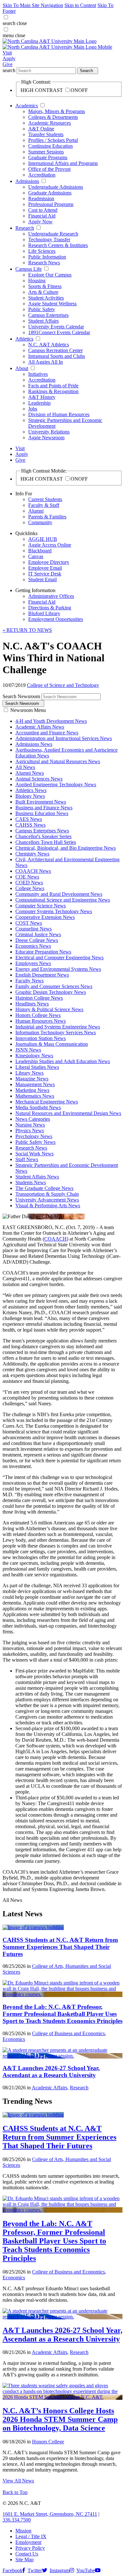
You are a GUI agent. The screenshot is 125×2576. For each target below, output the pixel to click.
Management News (35, 1084)
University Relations (49, 432)
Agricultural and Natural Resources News (58, 761)
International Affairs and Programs (63, 163)
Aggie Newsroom (46, 438)
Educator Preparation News (43, 952)
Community (40, 522)
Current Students (45, 499)
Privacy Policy (30, 2548)
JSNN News (28, 1050)
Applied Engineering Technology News (56, 784)
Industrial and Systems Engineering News (58, 1027)
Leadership (39, 403)
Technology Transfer (49, 239)
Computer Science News (41, 906)
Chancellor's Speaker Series (43, 836)
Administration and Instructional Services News (64, 738)
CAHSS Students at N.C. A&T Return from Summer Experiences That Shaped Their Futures (60, 1947)
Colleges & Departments (53, 117)
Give (8, 64)
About (22, 368)
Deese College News (37, 940)
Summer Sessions (46, 152)
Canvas (36, 556)
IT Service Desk (45, 574)
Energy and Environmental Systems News (58, 969)
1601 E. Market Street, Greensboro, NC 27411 (50, 2514)
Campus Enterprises (48, 315)
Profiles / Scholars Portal (53, 140)
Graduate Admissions (50, 193)
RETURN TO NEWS (27, 630)
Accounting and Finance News (47, 733)
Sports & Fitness (45, 286)
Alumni (36, 511)
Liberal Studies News (37, 1067)
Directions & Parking (50, 608)
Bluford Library (44, 613)
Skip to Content (80, 5)
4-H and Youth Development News (51, 721)
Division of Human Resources (59, 414)
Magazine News (32, 1079)
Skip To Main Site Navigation (33, 5)
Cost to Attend (43, 210)
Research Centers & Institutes (58, 245)
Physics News (30, 1131)
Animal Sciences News (39, 779)
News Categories (33, 1119)
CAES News (29, 819)
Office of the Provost (49, 169)
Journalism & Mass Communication (52, 1044)
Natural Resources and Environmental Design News (68, 1113)
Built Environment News (41, 802)
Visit (7, 53)
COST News (29, 923)
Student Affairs (43, 321)
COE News (27, 877)
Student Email (42, 579)
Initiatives (38, 374)
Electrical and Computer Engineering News (59, 958)
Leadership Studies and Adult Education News (63, 1061)
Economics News (33, 946)
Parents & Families (47, 517)
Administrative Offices (51, 596)
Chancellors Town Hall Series (46, 842)
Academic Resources (50, 123)
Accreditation (42, 175)
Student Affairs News (37, 1177)
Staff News (27, 1159)
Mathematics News (35, 1096)
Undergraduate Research (53, 234)
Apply (9, 58)
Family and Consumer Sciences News (54, 986)
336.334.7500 (17, 2520)
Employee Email (45, 568)
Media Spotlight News (38, 1107)
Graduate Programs (48, 157)
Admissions (27, 181)
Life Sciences (42, 251)
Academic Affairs (50, 2088)
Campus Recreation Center (55, 350)
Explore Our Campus (50, 275)
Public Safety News (35, 1142)
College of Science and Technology (63, 685)
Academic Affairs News (40, 727)
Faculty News (29, 981)
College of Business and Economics (68, 2033)
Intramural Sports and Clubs (57, 356)
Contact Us (27, 2554)
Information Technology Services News (56, 1032)
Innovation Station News (41, 1038)
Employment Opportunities (56, 619)
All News (25, 767)
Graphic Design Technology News (51, 992)
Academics (27, 106)
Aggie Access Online (50, 545)
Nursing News (30, 1125)
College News (30, 888)
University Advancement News (47, 1200)
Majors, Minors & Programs (57, 111)
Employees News (33, 963)
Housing (37, 281)
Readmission (41, 198)
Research (25, 228)
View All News (18, 2481)
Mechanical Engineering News (47, 1102)
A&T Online (41, 129)
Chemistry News (32, 854)
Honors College (48, 2442)
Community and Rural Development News (59, 894)
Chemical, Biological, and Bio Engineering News (66, 848)
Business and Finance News (44, 808)
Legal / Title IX (31, 2536)
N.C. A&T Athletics (49, 345)
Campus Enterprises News (42, 831)
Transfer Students (46, 134)
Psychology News (34, 1136)
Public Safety (42, 309)
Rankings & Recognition (53, 391)
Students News (31, 1182)
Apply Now (40, 222)
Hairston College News (39, 998)
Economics (14, 2039)
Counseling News (33, 929)
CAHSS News (30, 825)
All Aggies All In (46, 362)
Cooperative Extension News (45, 917)
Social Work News (34, 1154)
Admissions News (34, 744)
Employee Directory (49, 562)
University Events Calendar (56, 327)
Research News (44, 263)
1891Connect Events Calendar (59, 332)
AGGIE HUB (43, 539)
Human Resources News (41, 1021)
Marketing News (32, 1090)
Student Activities (46, 298)
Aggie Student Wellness (52, 304)
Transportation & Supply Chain (47, 1194)
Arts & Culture (43, 292)
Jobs (33, 409)
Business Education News (42, 813)
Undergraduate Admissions (56, 187)
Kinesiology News (34, 1056)
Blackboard (40, 551)
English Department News (42, 975)
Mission (23, 2531)
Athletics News (31, 790)
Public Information (47, 257)
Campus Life (29, 269)
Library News (29, 1073)
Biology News (30, 796)
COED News (29, 883)
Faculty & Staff (44, 505)
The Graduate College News (44, 1188)
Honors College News (38, 1015)
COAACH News (33, 871)
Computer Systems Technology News (54, 911)
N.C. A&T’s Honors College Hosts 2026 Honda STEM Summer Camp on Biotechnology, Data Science (60, 2419)
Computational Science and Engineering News (63, 900)
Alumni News (30, 773)
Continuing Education (50, 146)
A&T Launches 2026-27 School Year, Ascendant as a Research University (51, 2072)
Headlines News (32, 1004)
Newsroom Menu (28, 710)
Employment (28, 2542)
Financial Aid (42, 216)
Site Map (25, 2559)
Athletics (24, 339)
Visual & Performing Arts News (48, 1205)
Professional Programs (51, 204)
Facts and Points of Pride (53, 386)
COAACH (55, 1239)
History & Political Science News (49, 1009)
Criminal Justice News (38, 934)
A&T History (42, 397)
